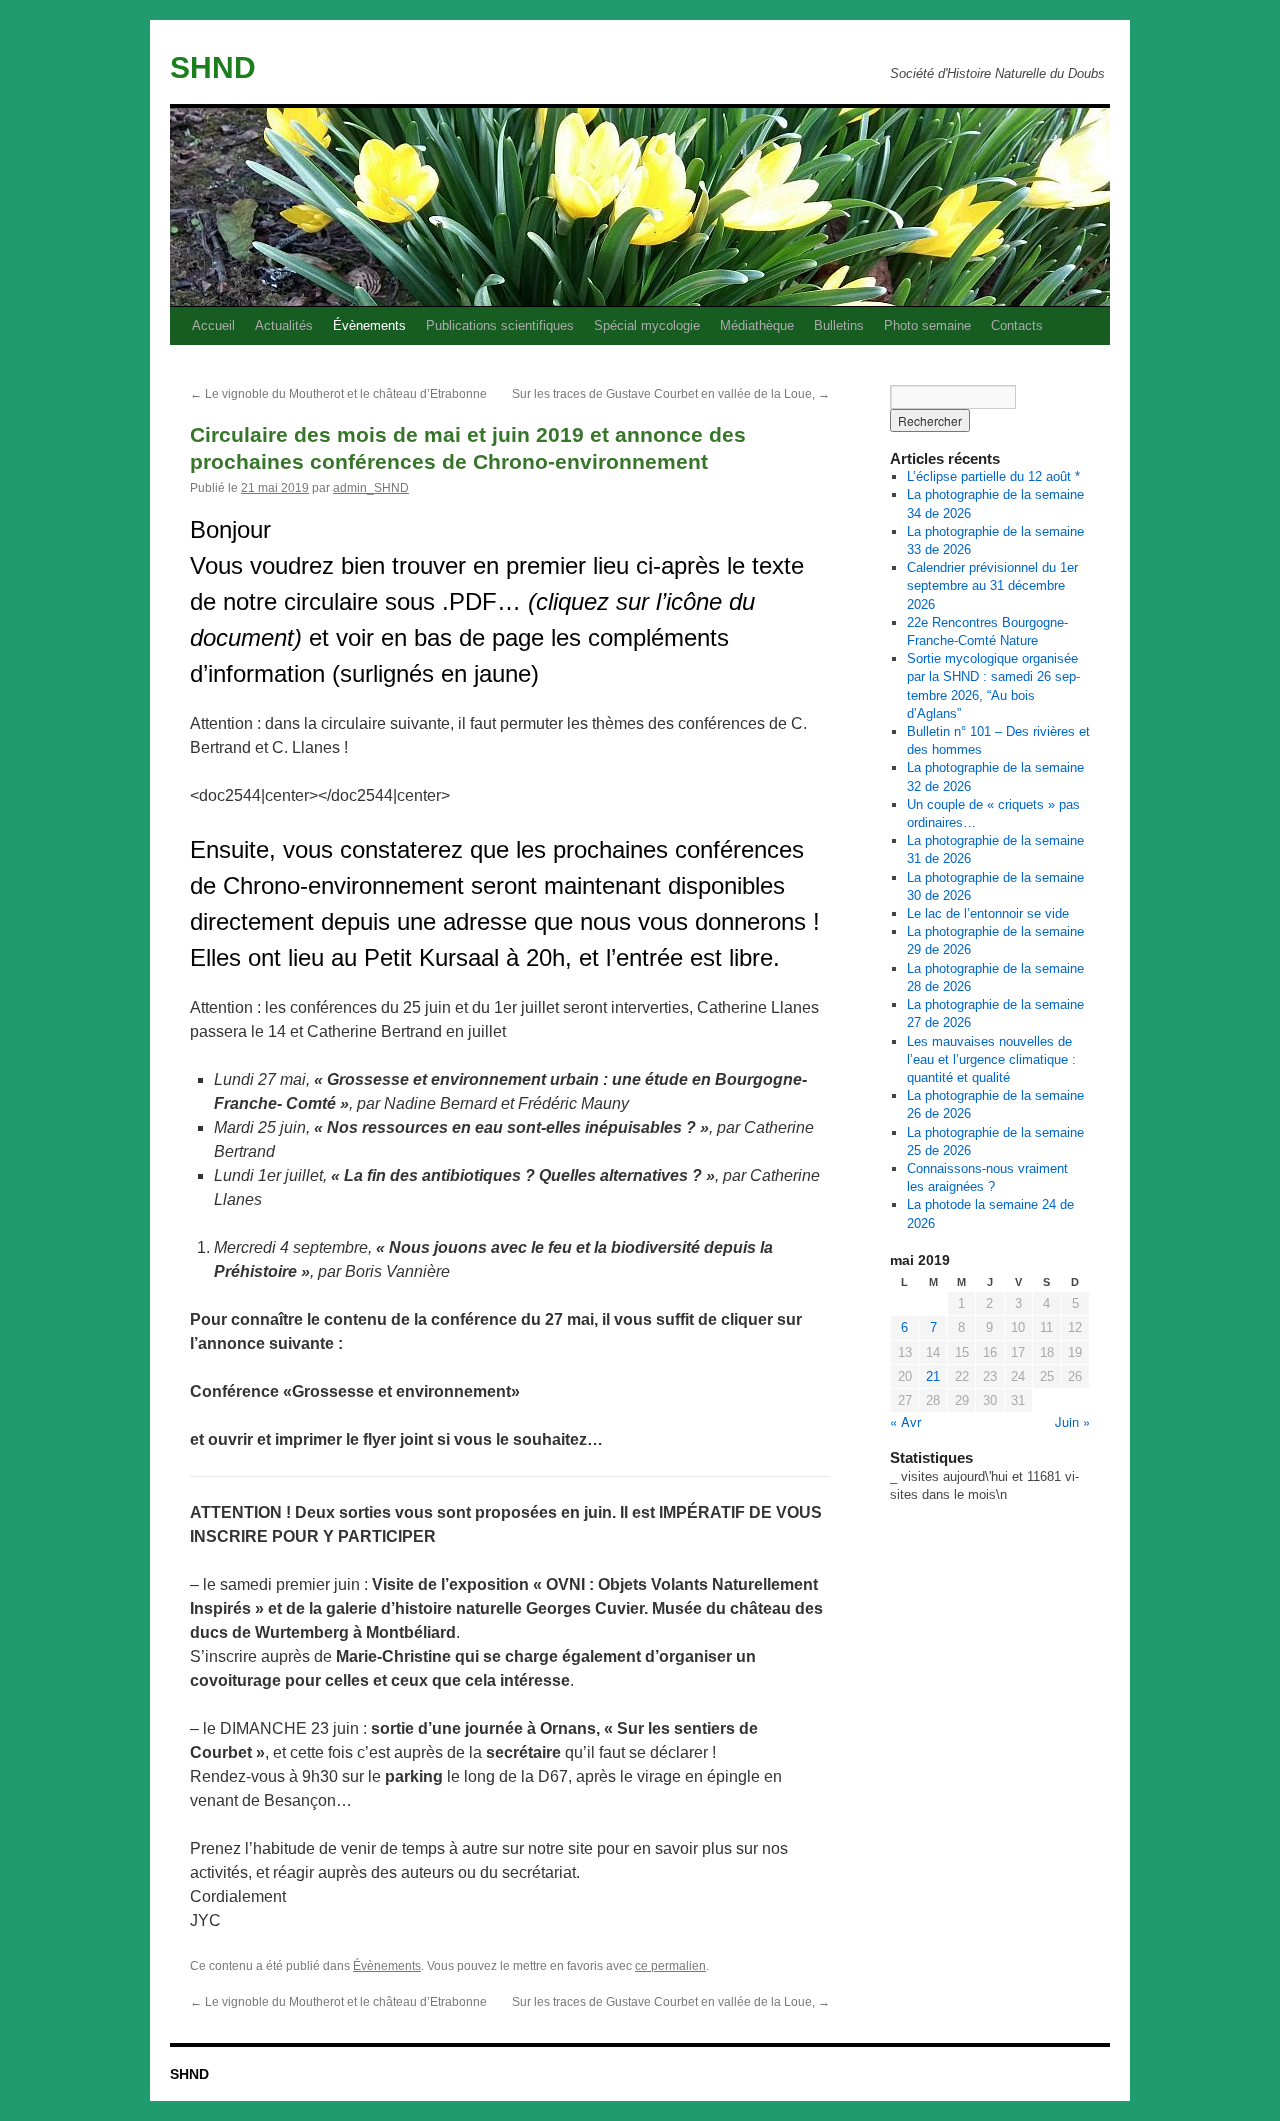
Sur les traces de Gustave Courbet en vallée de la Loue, (671, 394)
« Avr (905, 1421)
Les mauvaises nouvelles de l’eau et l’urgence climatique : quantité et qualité (991, 1059)
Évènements (369, 325)
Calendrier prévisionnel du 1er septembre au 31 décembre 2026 (992, 585)
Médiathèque (757, 325)
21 (933, 1376)
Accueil (213, 325)
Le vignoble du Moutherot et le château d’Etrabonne (338, 394)
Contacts (1017, 325)
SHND (213, 67)
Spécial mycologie (647, 325)
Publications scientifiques (500, 325)
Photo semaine (927, 325)
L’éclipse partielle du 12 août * (993, 476)
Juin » (1072, 1421)
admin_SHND (371, 488)
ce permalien (670, 1966)
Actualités (284, 325)
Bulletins (839, 325)
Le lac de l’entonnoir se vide (988, 913)
